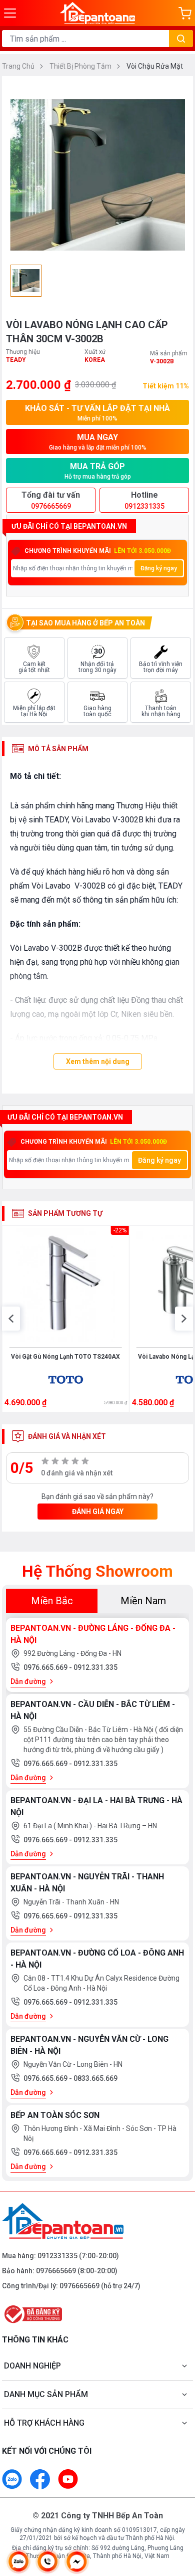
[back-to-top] (178, 2516)
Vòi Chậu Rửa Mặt (155, 66)
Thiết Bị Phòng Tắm (81, 66)
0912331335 (57, 2256)
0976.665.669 (46, 1667)
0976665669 (56, 2271)
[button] (11, 1319)
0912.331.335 (95, 1667)
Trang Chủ (19, 66)
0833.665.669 (95, 2078)
